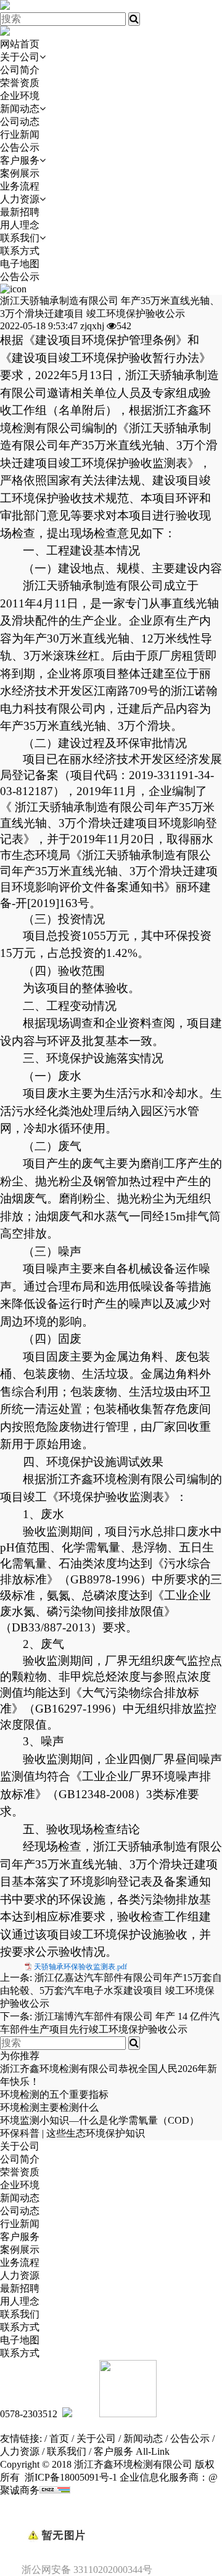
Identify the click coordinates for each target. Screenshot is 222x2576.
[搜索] (134, 19)
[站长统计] (55, 2490)
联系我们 (20, 238)
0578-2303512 (29, 2414)
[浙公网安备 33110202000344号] (111, 2514)
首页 (59, 2438)
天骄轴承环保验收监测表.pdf (80, 1967)
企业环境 (20, 96)
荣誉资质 (20, 83)
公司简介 (20, 70)
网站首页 (20, 44)
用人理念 (20, 225)
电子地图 (20, 264)
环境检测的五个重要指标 (54, 2094)
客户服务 (20, 160)
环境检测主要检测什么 (49, 2107)
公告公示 (20, 147)
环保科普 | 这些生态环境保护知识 (72, 2133)
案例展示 (20, 173)
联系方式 (20, 251)
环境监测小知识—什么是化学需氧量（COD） (100, 2120)
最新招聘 (20, 212)
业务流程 (20, 186)
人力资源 (20, 199)
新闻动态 (20, 109)
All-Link (153, 2451)
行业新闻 (20, 134)
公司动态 (20, 122)
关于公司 (20, 57)
